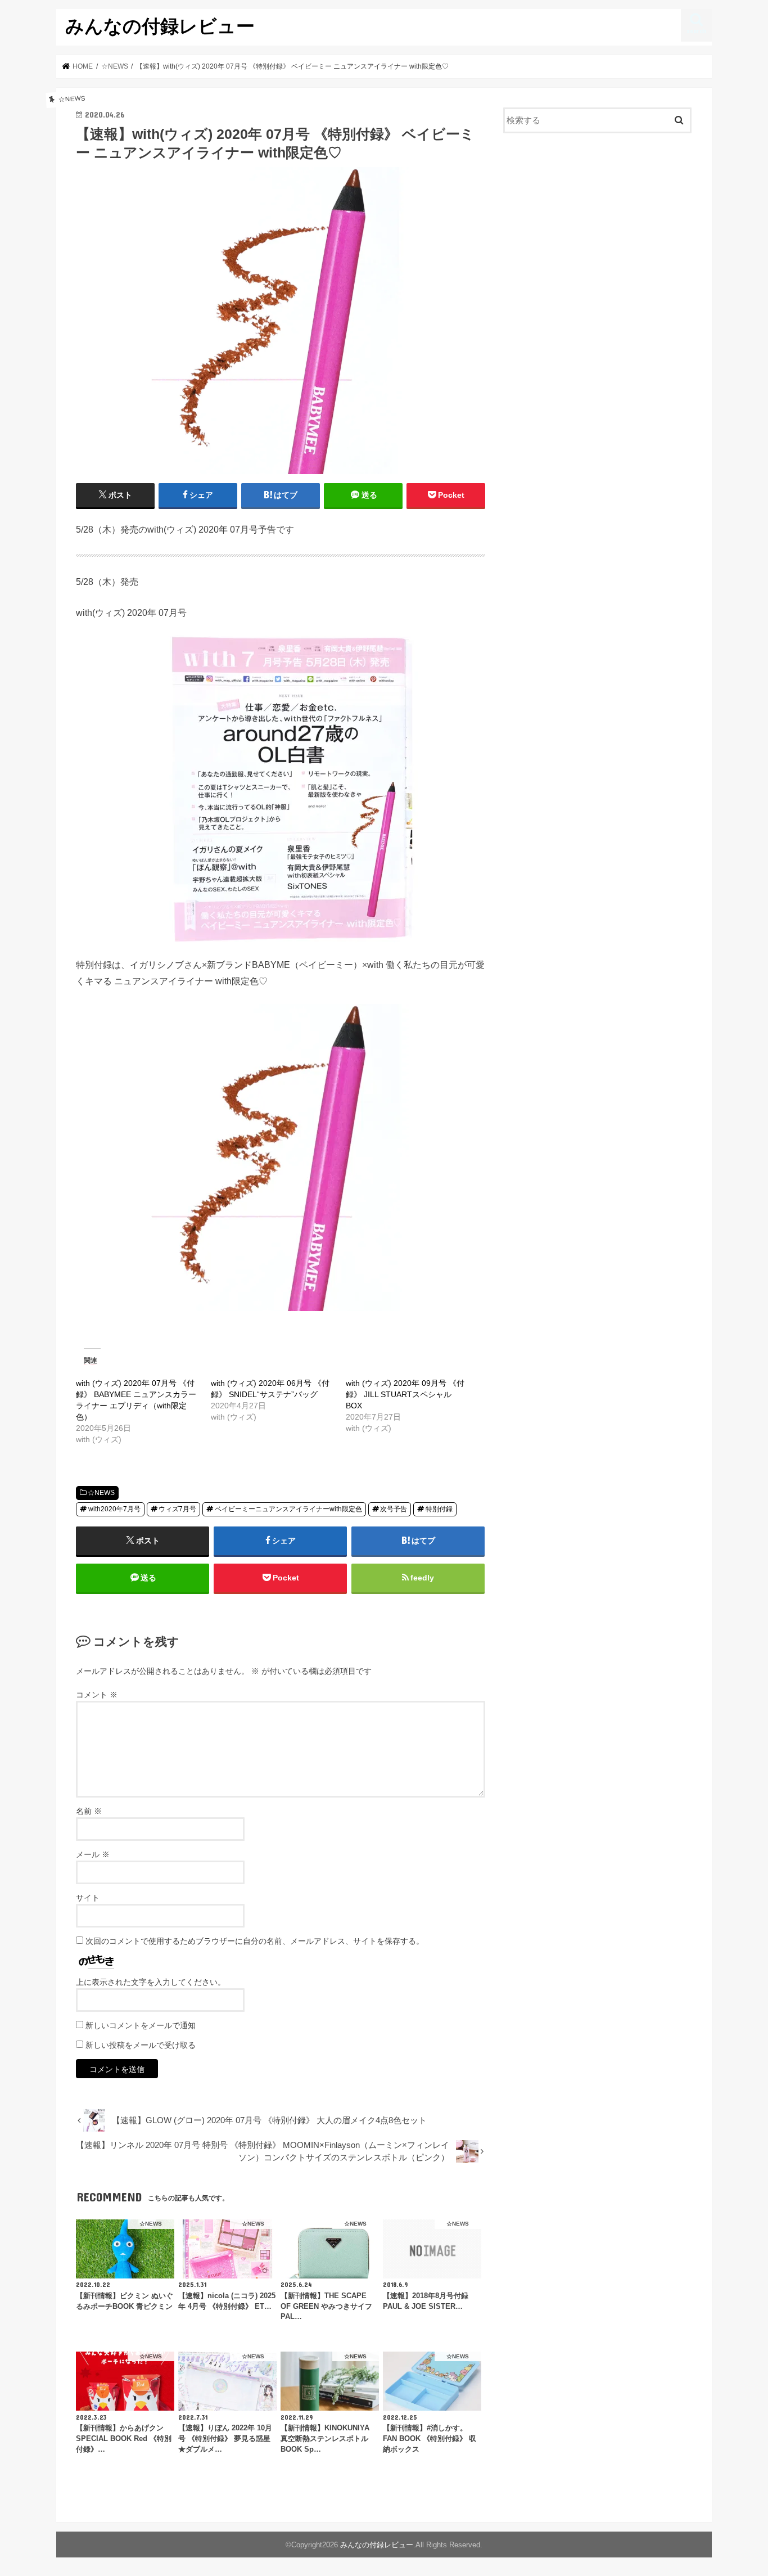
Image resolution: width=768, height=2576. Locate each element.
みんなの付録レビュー (160, 26)
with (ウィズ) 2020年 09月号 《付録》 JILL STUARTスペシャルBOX (405, 1394)
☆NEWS (101, 1493)
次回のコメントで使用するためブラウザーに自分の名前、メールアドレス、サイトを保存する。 (255, 1941)
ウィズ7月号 (177, 1509)
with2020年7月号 (114, 1509)
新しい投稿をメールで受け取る (141, 2045)
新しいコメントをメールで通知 (141, 2025)
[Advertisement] (598, 234)
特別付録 (439, 1509)
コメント (97, 1695)
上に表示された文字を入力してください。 (151, 1982)
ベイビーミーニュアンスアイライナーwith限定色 (288, 1509)
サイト (88, 1898)
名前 (89, 1811)
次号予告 (394, 1509)
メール (93, 1854)
